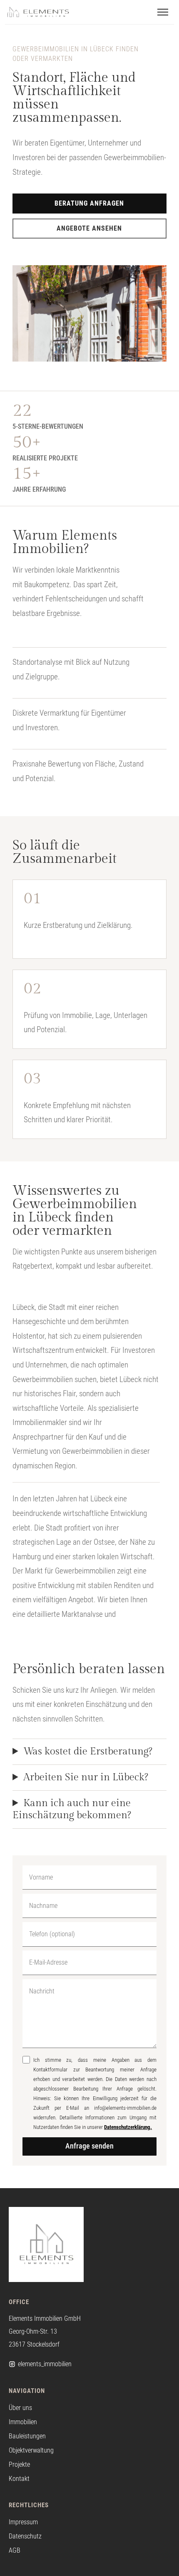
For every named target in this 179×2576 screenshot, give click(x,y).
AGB (15, 2550)
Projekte (19, 2464)
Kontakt (19, 2479)
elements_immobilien (45, 2364)
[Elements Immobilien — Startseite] (38, 12)
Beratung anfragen (89, 203)
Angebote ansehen (89, 228)
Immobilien (23, 2422)
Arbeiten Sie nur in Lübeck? (86, 1777)
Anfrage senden (89, 2146)
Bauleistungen (27, 2436)
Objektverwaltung (31, 2450)
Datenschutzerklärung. (128, 2127)
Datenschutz (25, 2536)
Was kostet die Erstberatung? (88, 1752)
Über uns (20, 2408)
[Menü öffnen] (163, 12)
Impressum (23, 2522)
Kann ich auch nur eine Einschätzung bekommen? (72, 1809)
